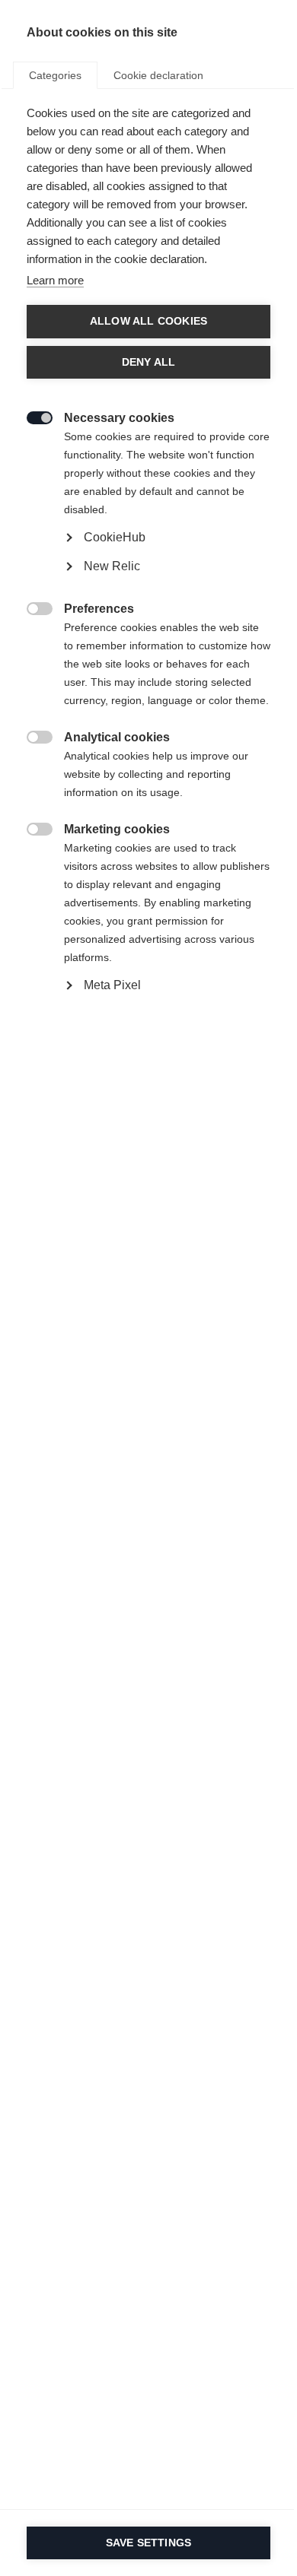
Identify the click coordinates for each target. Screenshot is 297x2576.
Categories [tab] (55, 75)
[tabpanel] (148, 584)
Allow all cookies (148, 321)
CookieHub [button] (115, 537)
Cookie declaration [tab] (158, 75)
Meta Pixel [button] (112, 985)
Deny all (149, 362)
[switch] (32, 416)
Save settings (149, 2543)
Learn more (55, 280)
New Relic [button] (112, 566)
